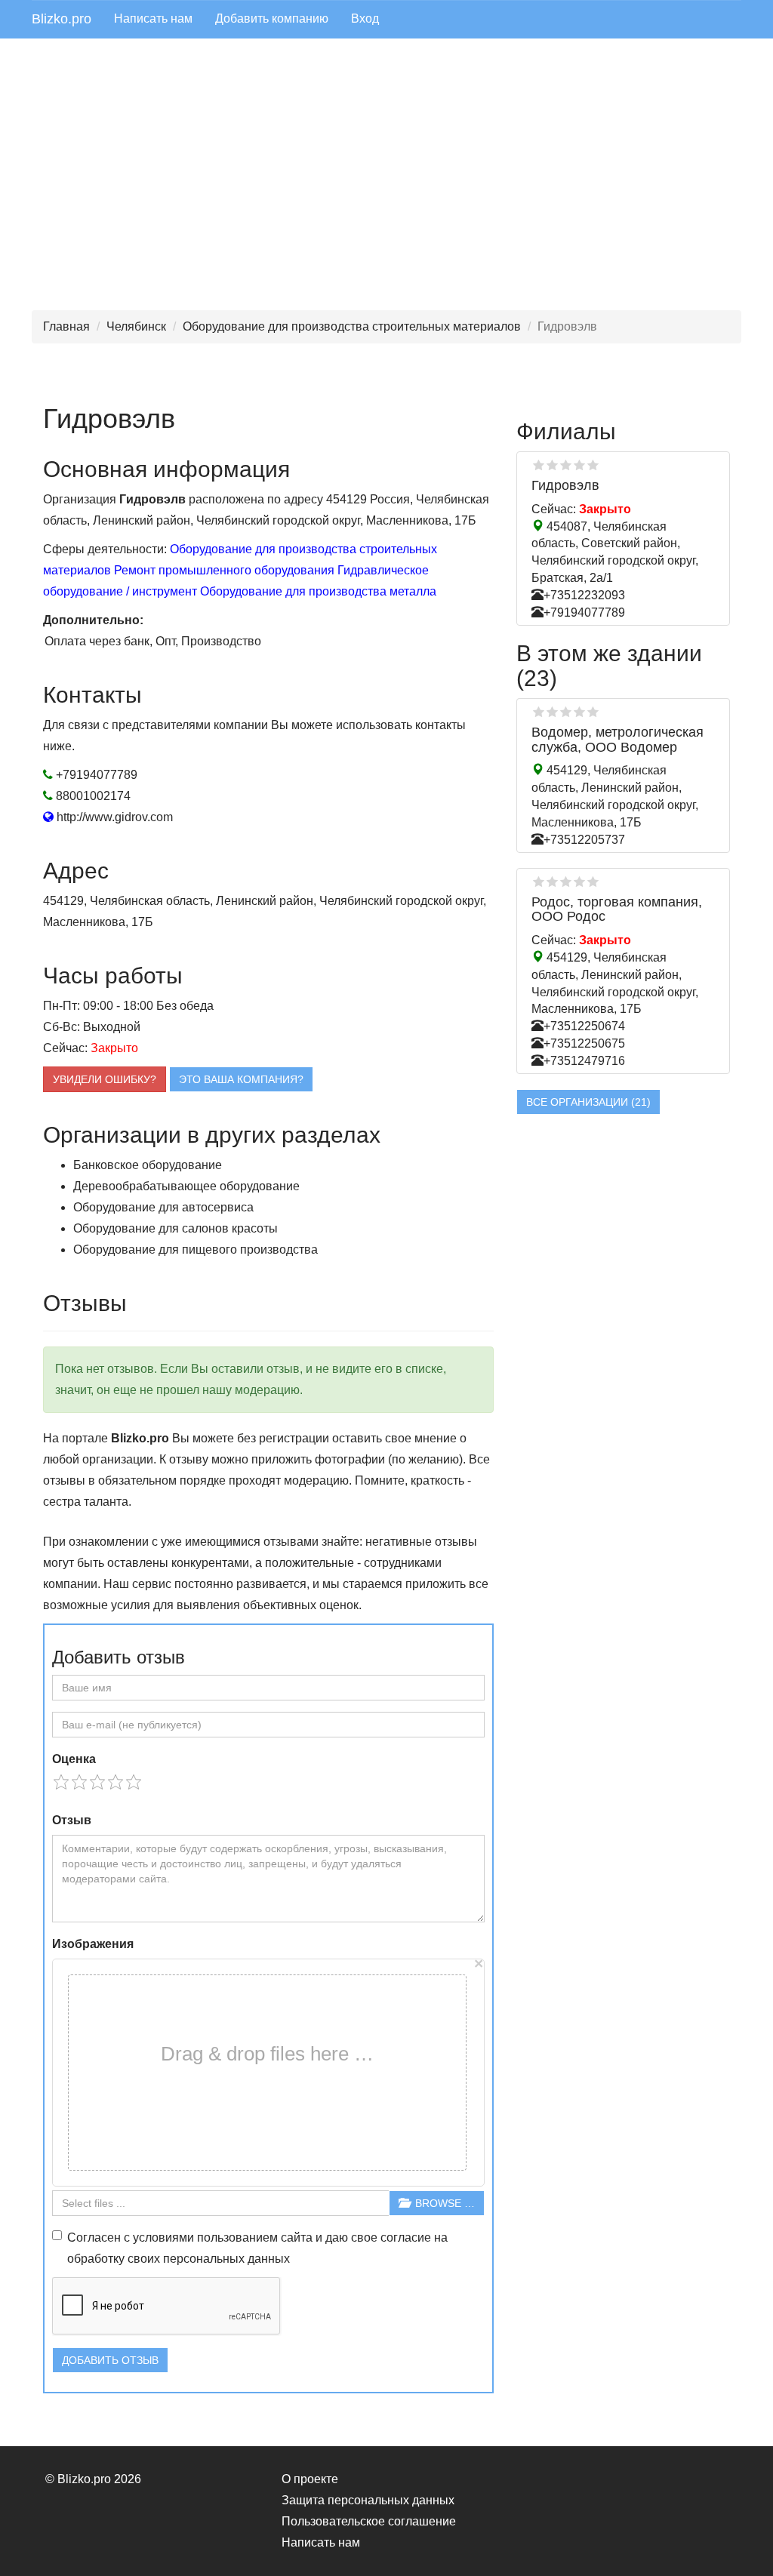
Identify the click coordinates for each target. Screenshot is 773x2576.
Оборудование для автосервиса (163, 1207)
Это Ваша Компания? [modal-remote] (241, 1079)
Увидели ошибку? (105, 1079)
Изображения (93, 1944)
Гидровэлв (565, 485)
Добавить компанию (272, 18)
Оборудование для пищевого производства (196, 1250)
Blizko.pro (62, 19)
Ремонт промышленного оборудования (224, 570)
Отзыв (72, 1820)
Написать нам (153, 18)
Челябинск (136, 326)
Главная (66, 326)
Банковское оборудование (148, 1165)
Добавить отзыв (110, 2360)
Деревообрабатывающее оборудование (186, 1186)
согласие (406, 2237)
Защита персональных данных (368, 2500)
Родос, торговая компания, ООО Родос (617, 909)
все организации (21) (588, 1102)
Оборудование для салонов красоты (176, 1228)
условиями (163, 2237)
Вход (365, 18)
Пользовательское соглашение (369, 2521)
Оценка (74, 1759)
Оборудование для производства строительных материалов (352, 326)
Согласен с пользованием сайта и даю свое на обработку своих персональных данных (257, 2248)
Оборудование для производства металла (318, 591)
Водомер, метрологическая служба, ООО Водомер (617, 740)
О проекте (310, 2479)
